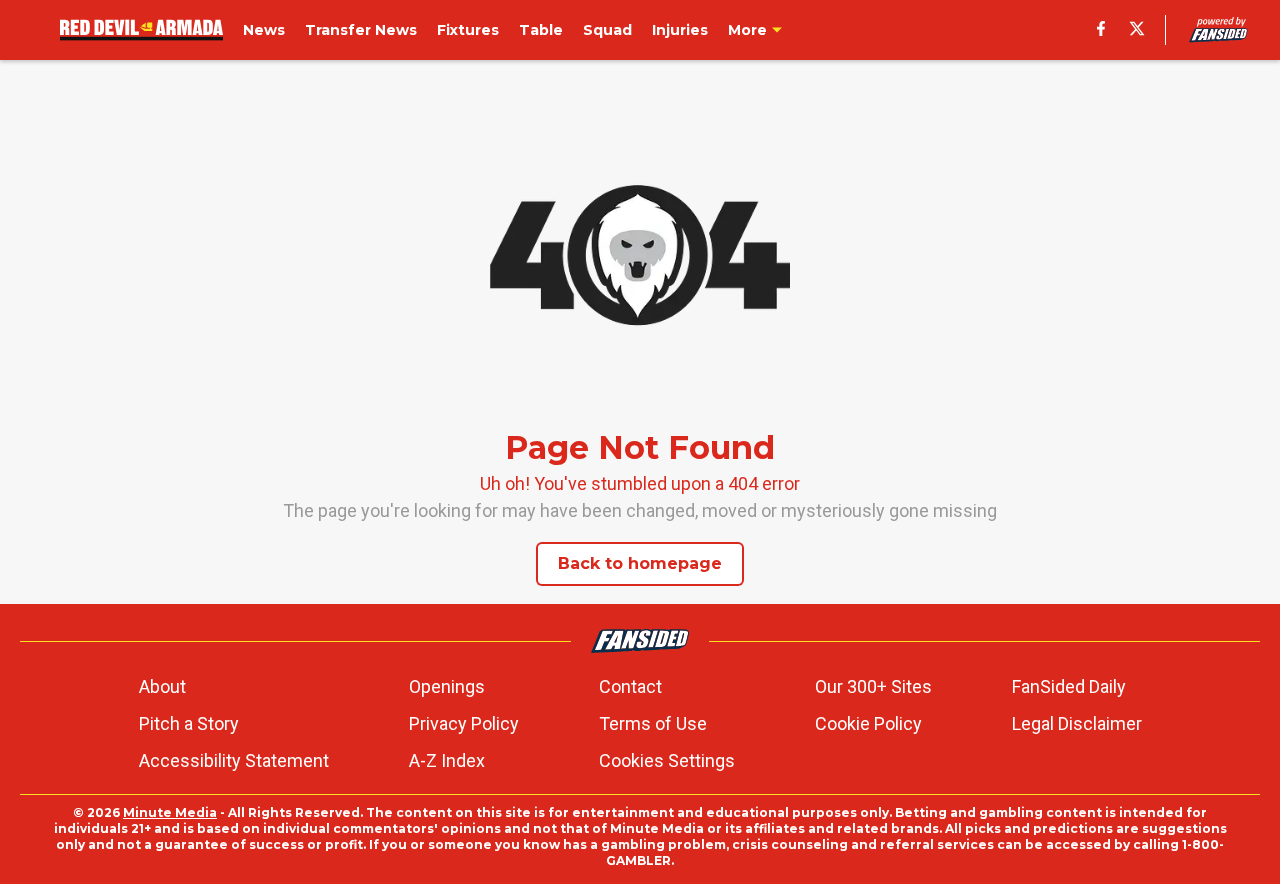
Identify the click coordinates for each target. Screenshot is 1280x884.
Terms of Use (653, 723)
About (162, 686)
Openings (447, 686)
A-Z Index (447, 760)
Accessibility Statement (234, 760)
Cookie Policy (868, 723)
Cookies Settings (667, 760)
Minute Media (170, 812)
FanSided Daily (1069, 686)
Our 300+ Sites (873, 686)
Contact (630, 686)
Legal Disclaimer (1077, 723)
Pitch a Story (189, 723)
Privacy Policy (464, 723)
